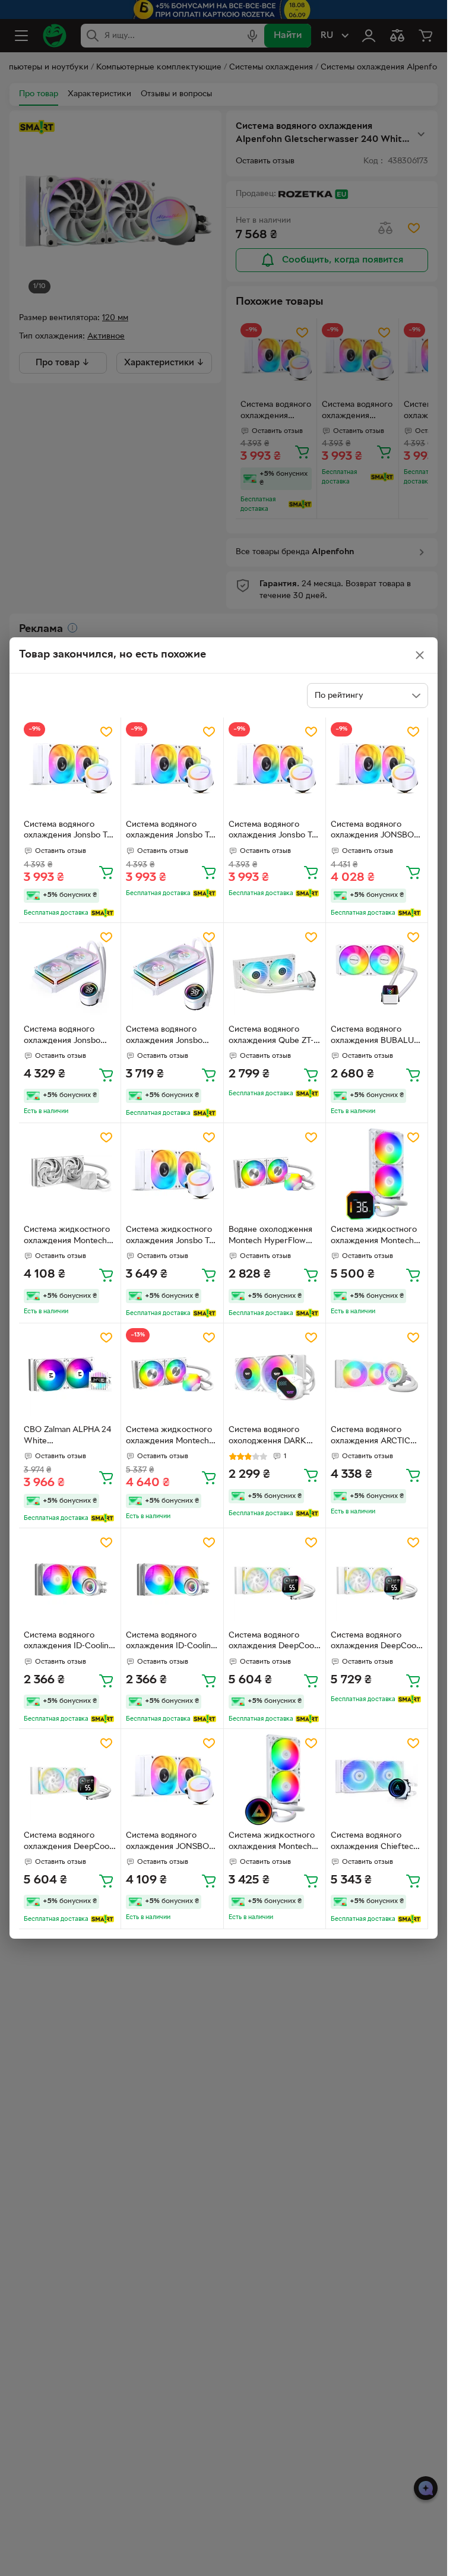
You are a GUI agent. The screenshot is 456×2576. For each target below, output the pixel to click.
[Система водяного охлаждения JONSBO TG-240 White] (377, 768)
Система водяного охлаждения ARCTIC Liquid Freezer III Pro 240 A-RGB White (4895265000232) (370, 1437)
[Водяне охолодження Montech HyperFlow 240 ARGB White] (275, 1174)
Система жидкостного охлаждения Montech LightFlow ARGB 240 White (272, 1842)
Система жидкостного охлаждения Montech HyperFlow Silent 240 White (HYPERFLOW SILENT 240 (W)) (67, 1237)
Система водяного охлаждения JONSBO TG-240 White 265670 (168, 1842)
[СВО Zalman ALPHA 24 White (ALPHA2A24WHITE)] (70, 1374)
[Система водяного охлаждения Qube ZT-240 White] (275, 974)
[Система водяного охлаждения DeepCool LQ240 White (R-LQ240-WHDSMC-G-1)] (275, 1579)
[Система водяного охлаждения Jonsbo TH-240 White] (70, 974)
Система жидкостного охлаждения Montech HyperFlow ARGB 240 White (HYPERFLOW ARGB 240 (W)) (169, 1437)
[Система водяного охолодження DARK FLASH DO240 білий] (275, 1374)
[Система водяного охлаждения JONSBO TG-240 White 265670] (172, 1780)
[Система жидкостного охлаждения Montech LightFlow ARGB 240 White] (275, 1780)
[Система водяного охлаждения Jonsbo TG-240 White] (70, 768)
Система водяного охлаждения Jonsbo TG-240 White (70, 832)
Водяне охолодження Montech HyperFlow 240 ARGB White (270, 1237)
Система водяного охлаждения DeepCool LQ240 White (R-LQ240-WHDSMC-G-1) (272, 1642)
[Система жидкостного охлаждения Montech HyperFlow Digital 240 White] (377, 1174)
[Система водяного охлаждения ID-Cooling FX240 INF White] (70, 1579)
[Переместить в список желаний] (106, 732)
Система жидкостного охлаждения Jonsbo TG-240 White (172, 1237)
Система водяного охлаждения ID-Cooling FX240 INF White (69, 1642)
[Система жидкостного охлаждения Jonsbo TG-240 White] (172, 1174)
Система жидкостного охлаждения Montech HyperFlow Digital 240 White (374, 1237)
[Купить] (106, 872)
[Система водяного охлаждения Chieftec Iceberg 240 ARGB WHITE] (377, 1780)
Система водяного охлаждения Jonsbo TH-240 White (62, 1036)
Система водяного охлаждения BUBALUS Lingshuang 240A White (376, 1036)
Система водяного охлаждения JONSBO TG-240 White (372, 832)
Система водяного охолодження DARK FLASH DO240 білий (268, 1437)
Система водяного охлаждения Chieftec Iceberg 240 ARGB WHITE (372, 1842)
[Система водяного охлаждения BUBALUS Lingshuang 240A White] (377, 974)
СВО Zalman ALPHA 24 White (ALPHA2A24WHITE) (67, 1437)
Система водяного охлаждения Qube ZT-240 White (271, 1036)
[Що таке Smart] (102, 913)
